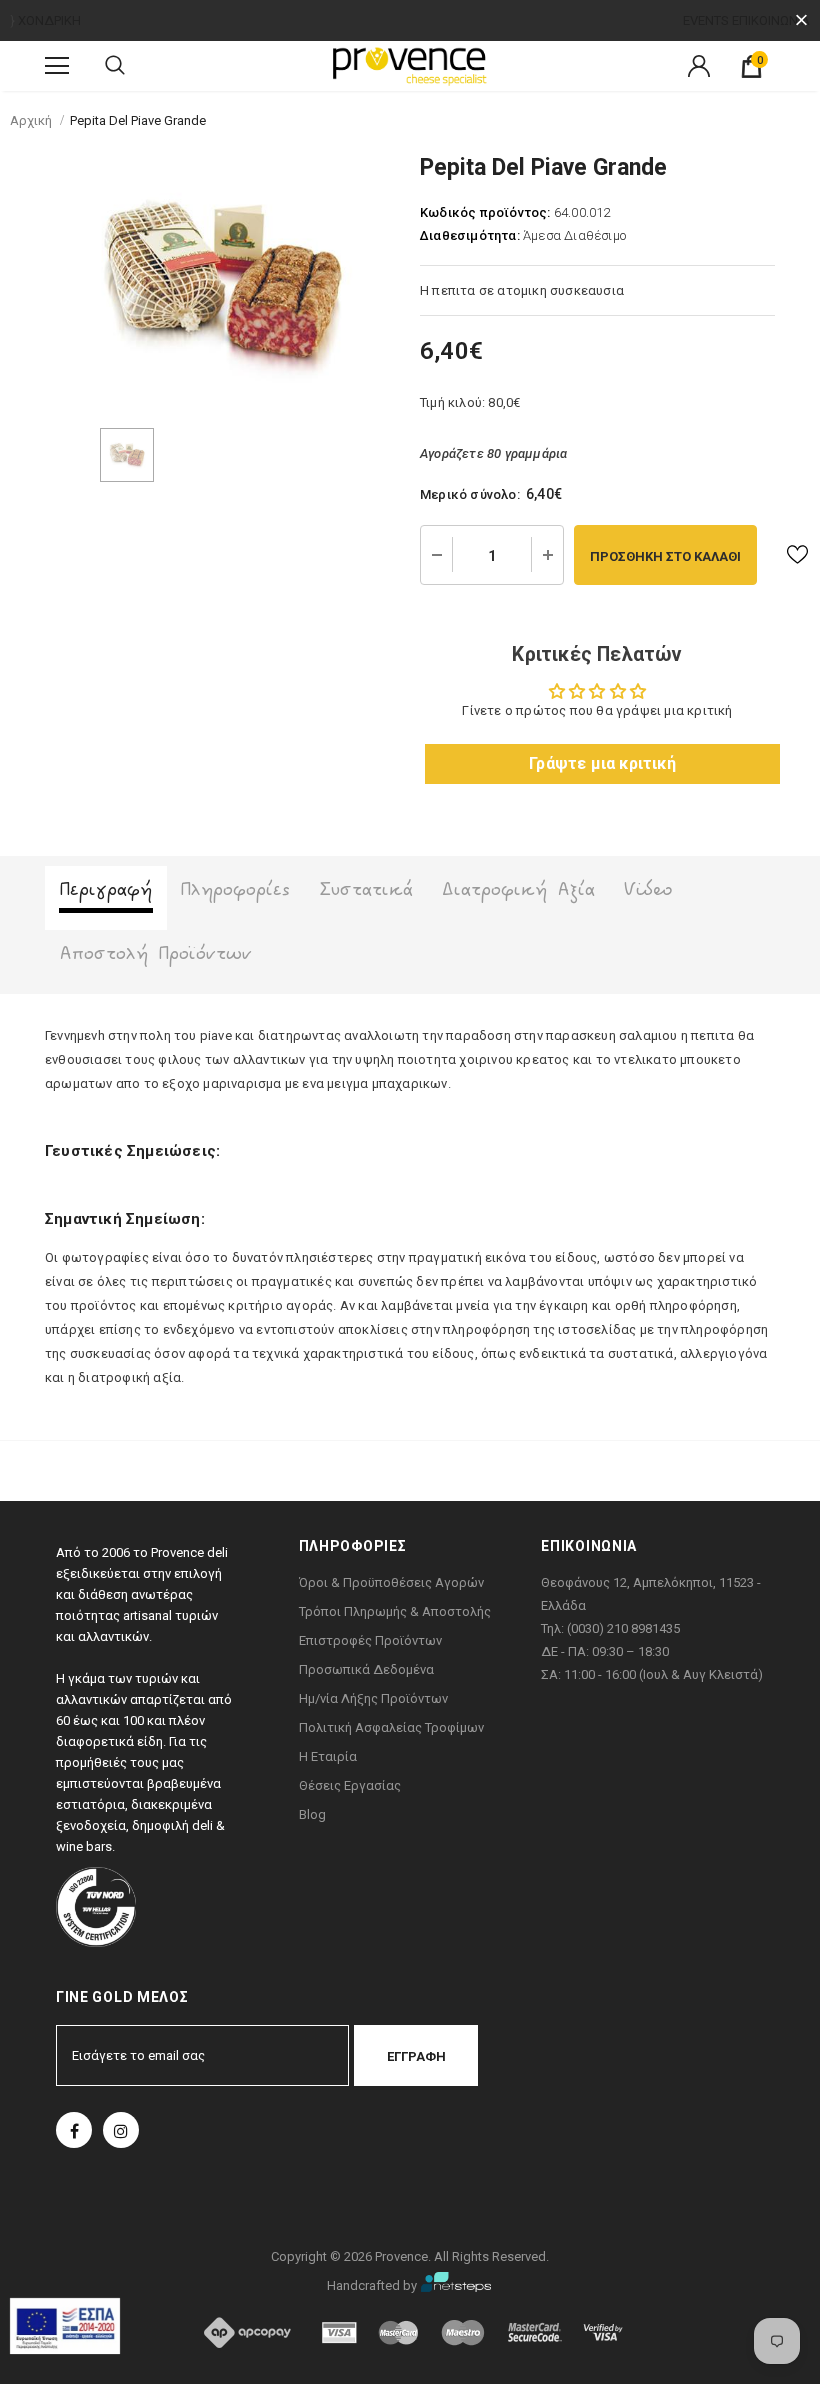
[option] (222, 283)
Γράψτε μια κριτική (602, 763)
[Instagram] (121, 2130)
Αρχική (31, 120)
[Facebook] (74, 2130)
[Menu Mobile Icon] (57, 66)
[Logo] (410, 65)
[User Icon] (699, 66)
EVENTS (706, 20)
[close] (801, 20)
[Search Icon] (115, 66)
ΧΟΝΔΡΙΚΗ (49, 20)
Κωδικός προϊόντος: (485, 212)
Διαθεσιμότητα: (470, 235)
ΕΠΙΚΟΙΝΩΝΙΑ (771, 20)
